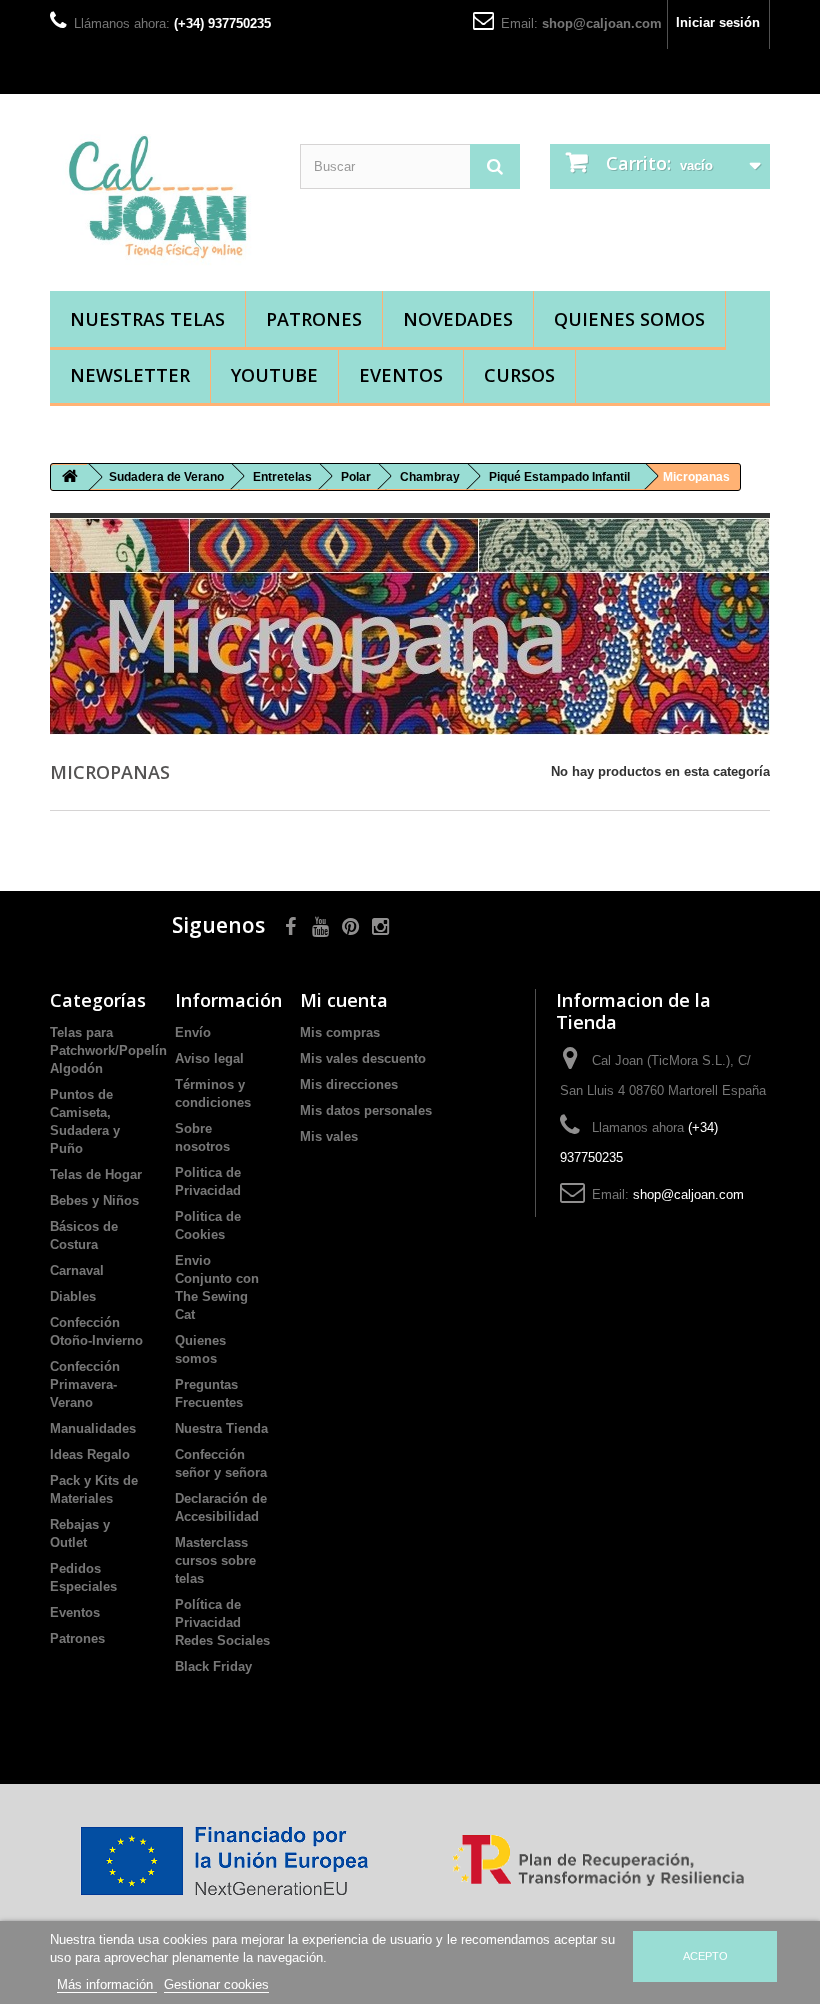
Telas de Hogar (96, 1174)
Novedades (458, 319)
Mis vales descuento (363, 1058)
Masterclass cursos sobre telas (215, 1560)
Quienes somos (629, 319)
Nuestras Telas (147, 319)
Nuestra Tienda (221, 1428)
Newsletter (130, 375)
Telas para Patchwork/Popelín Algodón (108, 1050)
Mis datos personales (366, 1110)
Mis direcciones (349, 1084)
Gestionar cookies (216, 1984)
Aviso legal (209, 1058)
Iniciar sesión (718, 22)
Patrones (314, 319)
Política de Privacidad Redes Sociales (222, 1622)
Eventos (401, 375)
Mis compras (340, 1032)
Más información (107, 1984)
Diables (73, 1296)
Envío (193, 1032)
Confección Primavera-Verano (85, 1384)
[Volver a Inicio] (70, 477)
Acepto (705, 1956)
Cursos (519, 375)
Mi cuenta (344, 1000)
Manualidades (93, 1428)
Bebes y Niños (94, 1200)
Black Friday (213, 1666)
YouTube (274, 375)
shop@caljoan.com (602, 23)
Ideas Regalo (90, 1454)
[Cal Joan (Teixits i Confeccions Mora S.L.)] (160, 200)
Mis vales (329, 1136)
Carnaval (77, 1270)
